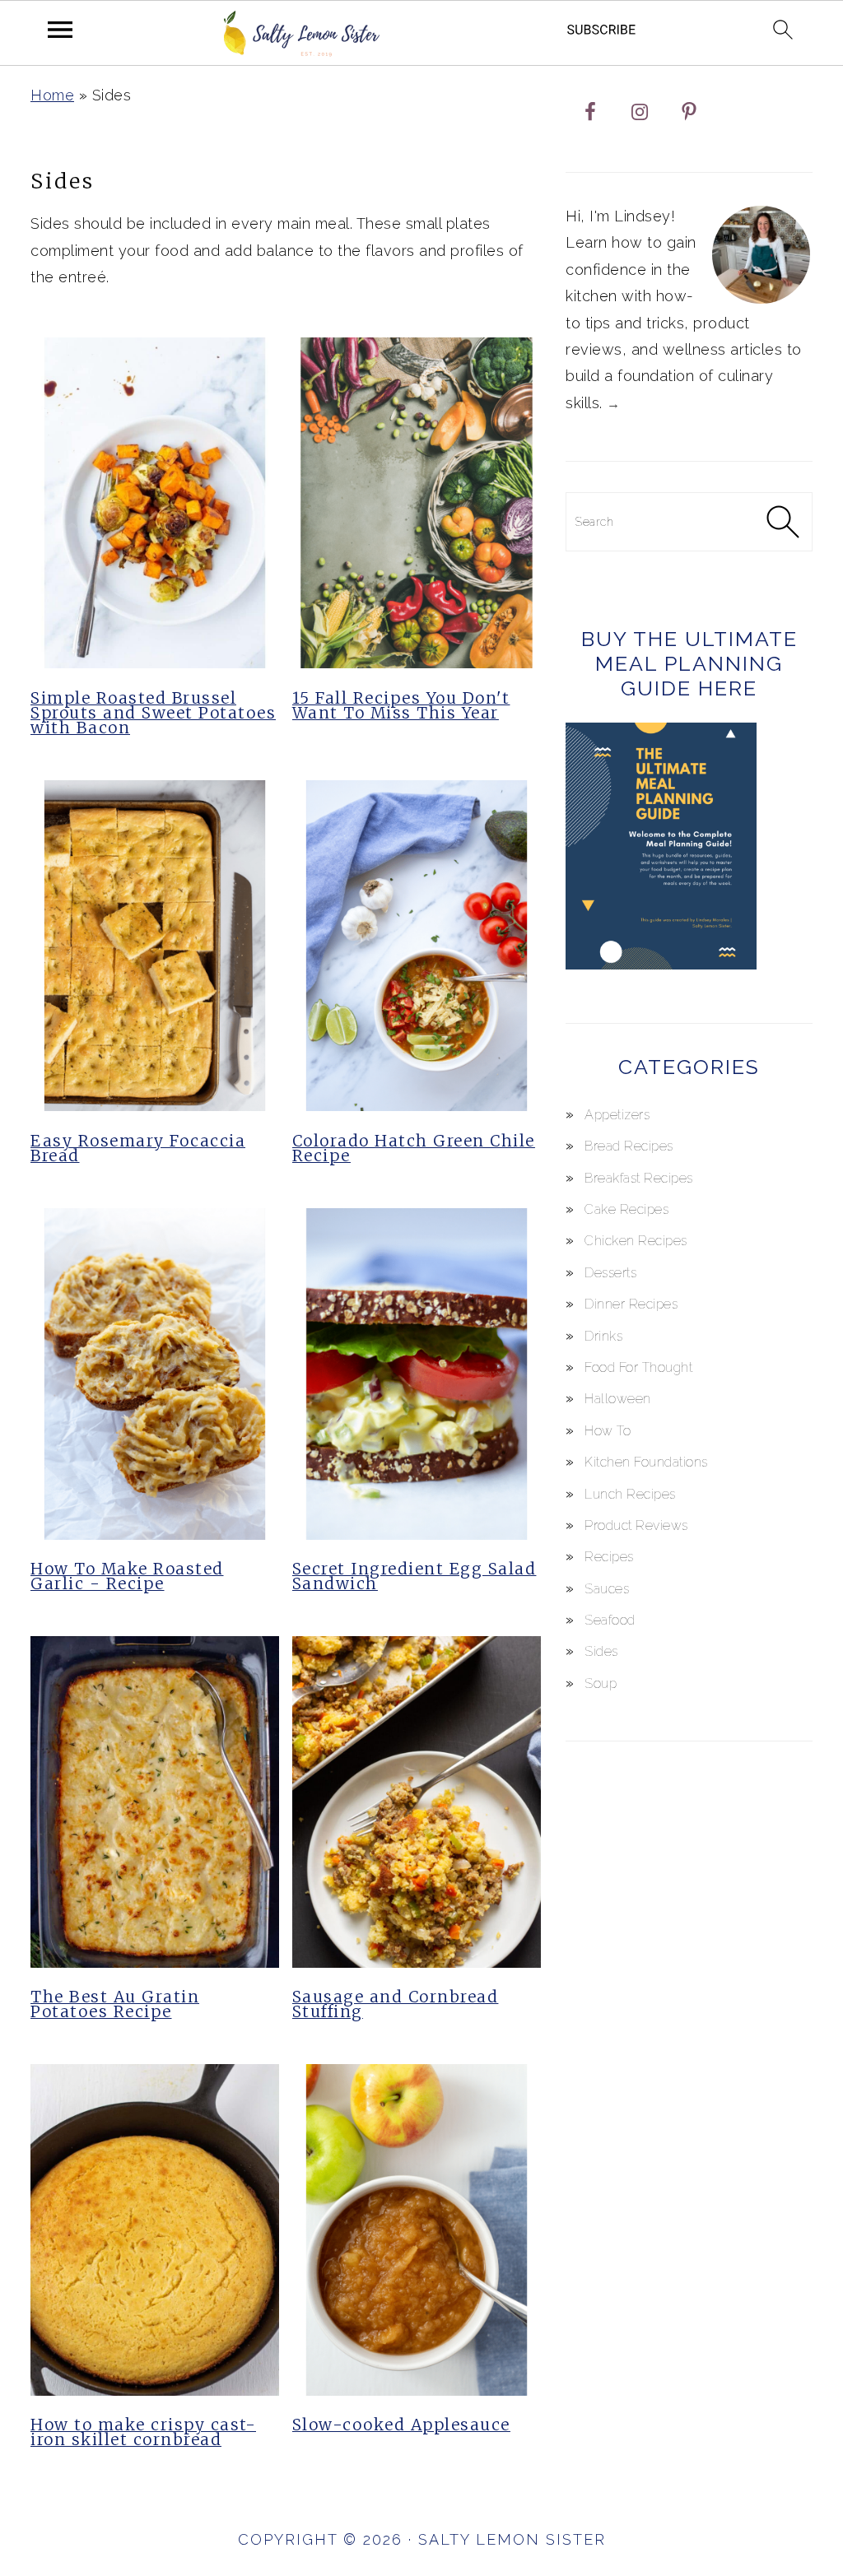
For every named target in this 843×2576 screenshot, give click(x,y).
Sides (601, 1651)
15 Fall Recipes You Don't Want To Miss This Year (401, 705)
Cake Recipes (626, 1209)
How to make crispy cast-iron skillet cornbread (143, 2432)
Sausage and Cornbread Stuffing (396, 2004)
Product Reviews (636, 1525)
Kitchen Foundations (646, 1462)
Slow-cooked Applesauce (401, 2425)
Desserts (610, 1273)
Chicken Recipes (636, 1241)
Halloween (618, 1399)
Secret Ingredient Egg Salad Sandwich (415, 1576)
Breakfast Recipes (639, 1178)
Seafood (610, 1620)
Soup (601, 1683)
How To (608, 1431)
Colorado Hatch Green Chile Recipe (414, 1148)
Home (52, 95)
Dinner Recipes (631, 1304)
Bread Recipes (629, 1146)
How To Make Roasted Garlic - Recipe (127, 1576)
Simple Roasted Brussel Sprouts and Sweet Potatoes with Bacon (153, 713)
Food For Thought (638, 1367)
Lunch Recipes (630, 1494)
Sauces (607, 1589)
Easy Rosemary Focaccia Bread (138, 1148)
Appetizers (617, 1115)
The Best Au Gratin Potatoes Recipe (115, 2004)
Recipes (609, 1557)
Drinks (603, 1336)
